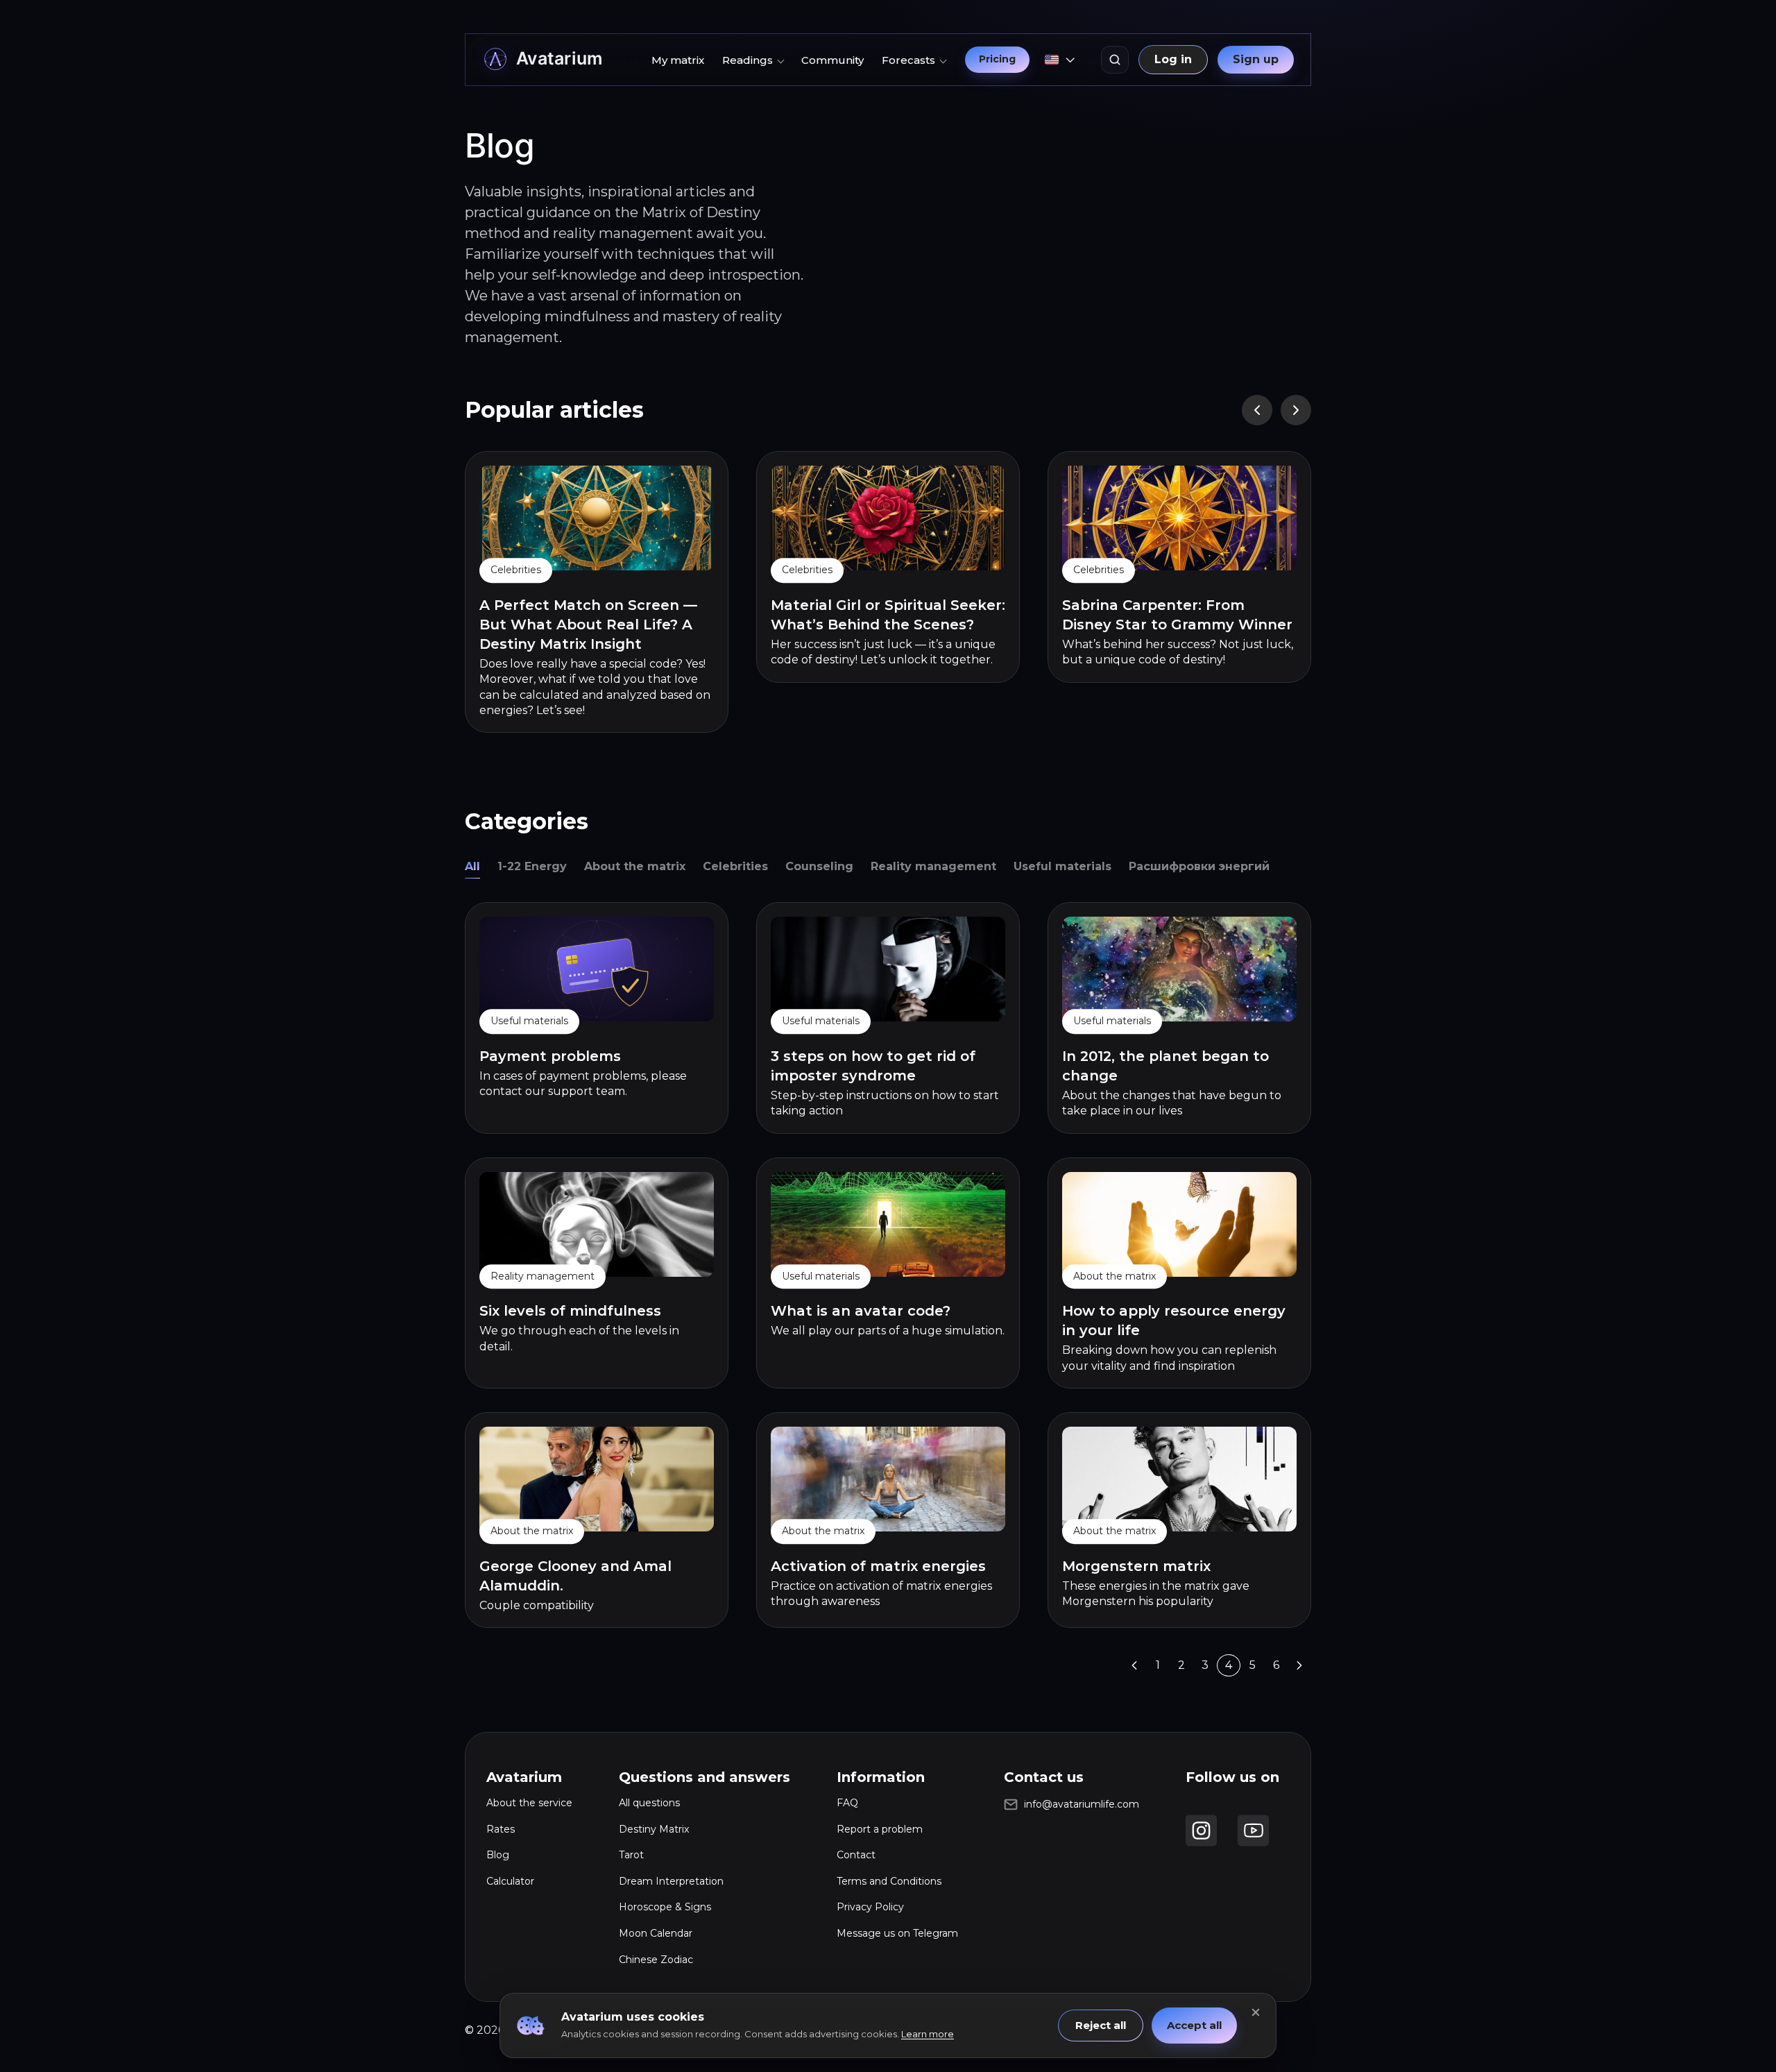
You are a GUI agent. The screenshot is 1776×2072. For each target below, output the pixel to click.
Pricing (997, 59)
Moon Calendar (656, 1933)
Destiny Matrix (654, 1829)
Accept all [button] (1194, 2025)
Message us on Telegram (897, 1933)
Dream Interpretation (671, 1881)
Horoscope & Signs (665, 1907)
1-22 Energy (532, 866)
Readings (748, 60)
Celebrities (735, 866)
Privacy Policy (870, 1907)
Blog (498, 1855)
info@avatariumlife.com (1082, 1804)
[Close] (1256, 2012)
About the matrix (635, 866)
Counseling (819, 866)
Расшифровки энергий (1199, 866)
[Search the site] (1115, 60)
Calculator (510, 1881)
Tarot (631, 1855)
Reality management (933, 866)
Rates (501, 1829)
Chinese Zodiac (656, 1960)
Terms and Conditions (889, 1881)
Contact (856, 1855)
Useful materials (1062, 866)
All (472, 866)
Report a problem (880, 1829)
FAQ (847, 1803)
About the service (529, 1803)
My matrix (678, 60)
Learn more (928, 2034)
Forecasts (908, 60)
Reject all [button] (1101, 2025)
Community (832, 60)
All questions (649, 1803)
